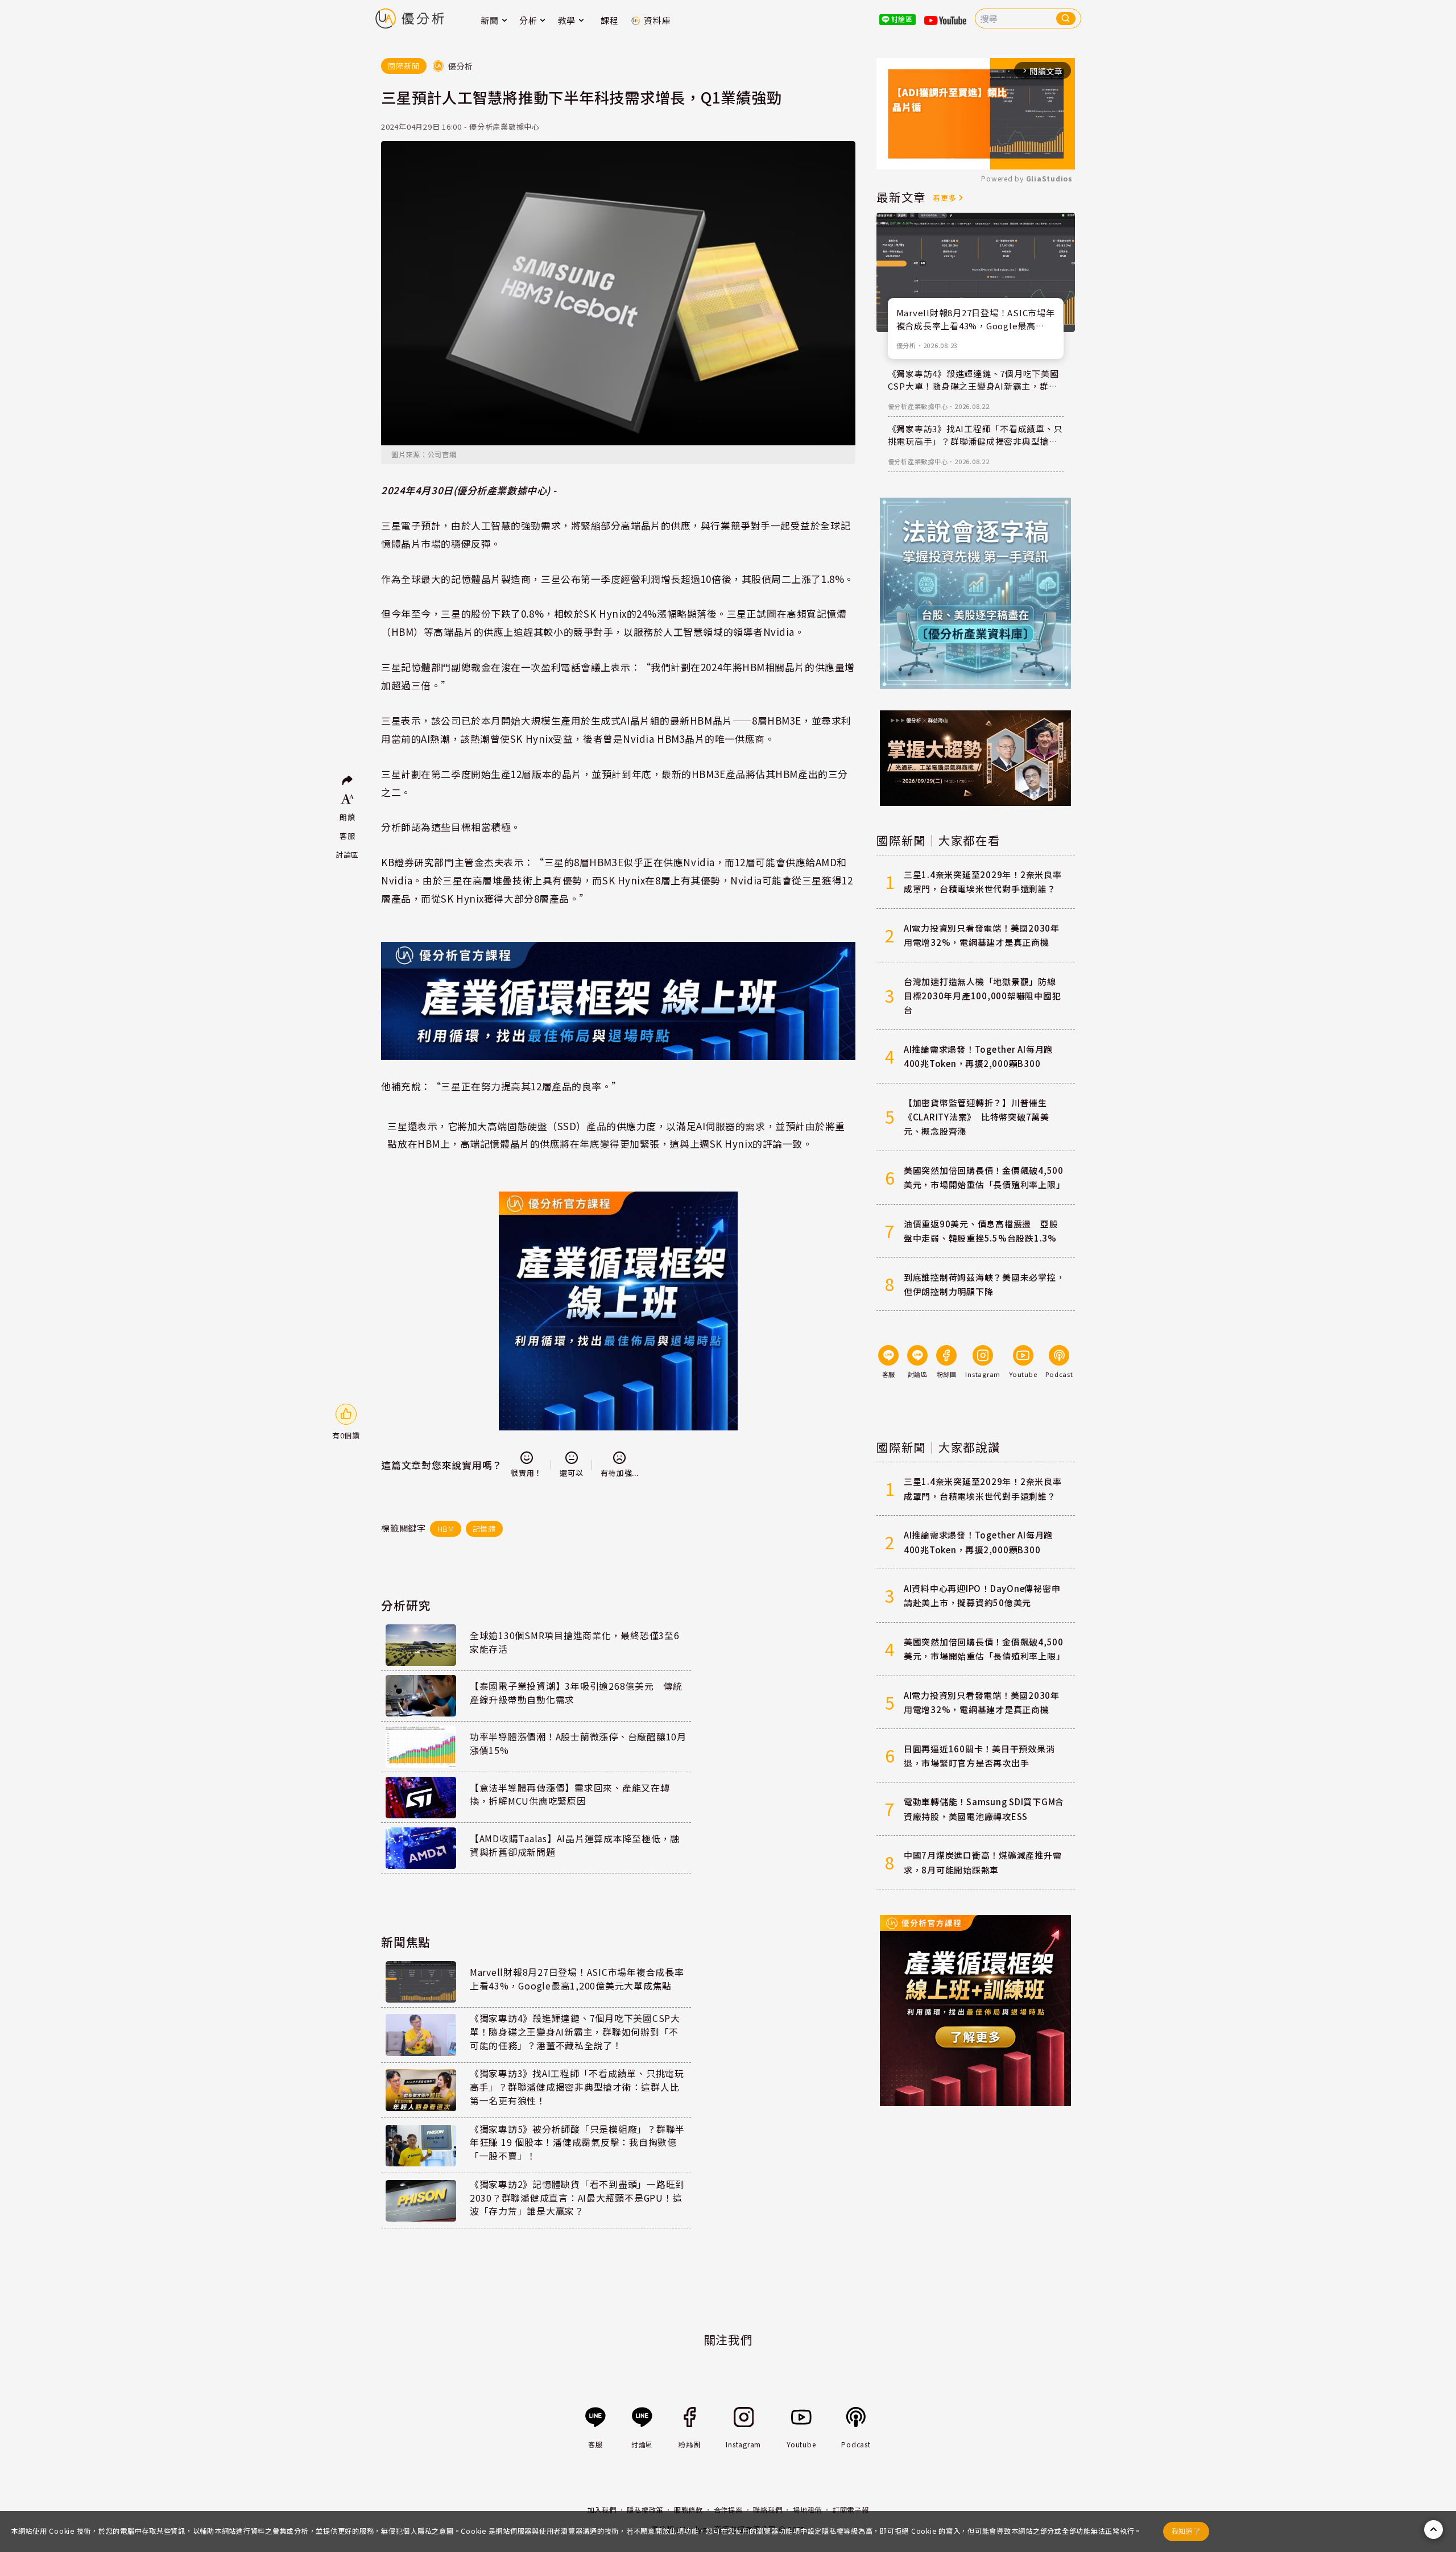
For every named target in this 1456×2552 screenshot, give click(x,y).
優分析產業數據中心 (918, 406)
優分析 (906, 345)
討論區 (347, 855)
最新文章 (901, 197)
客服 (348, 836)
